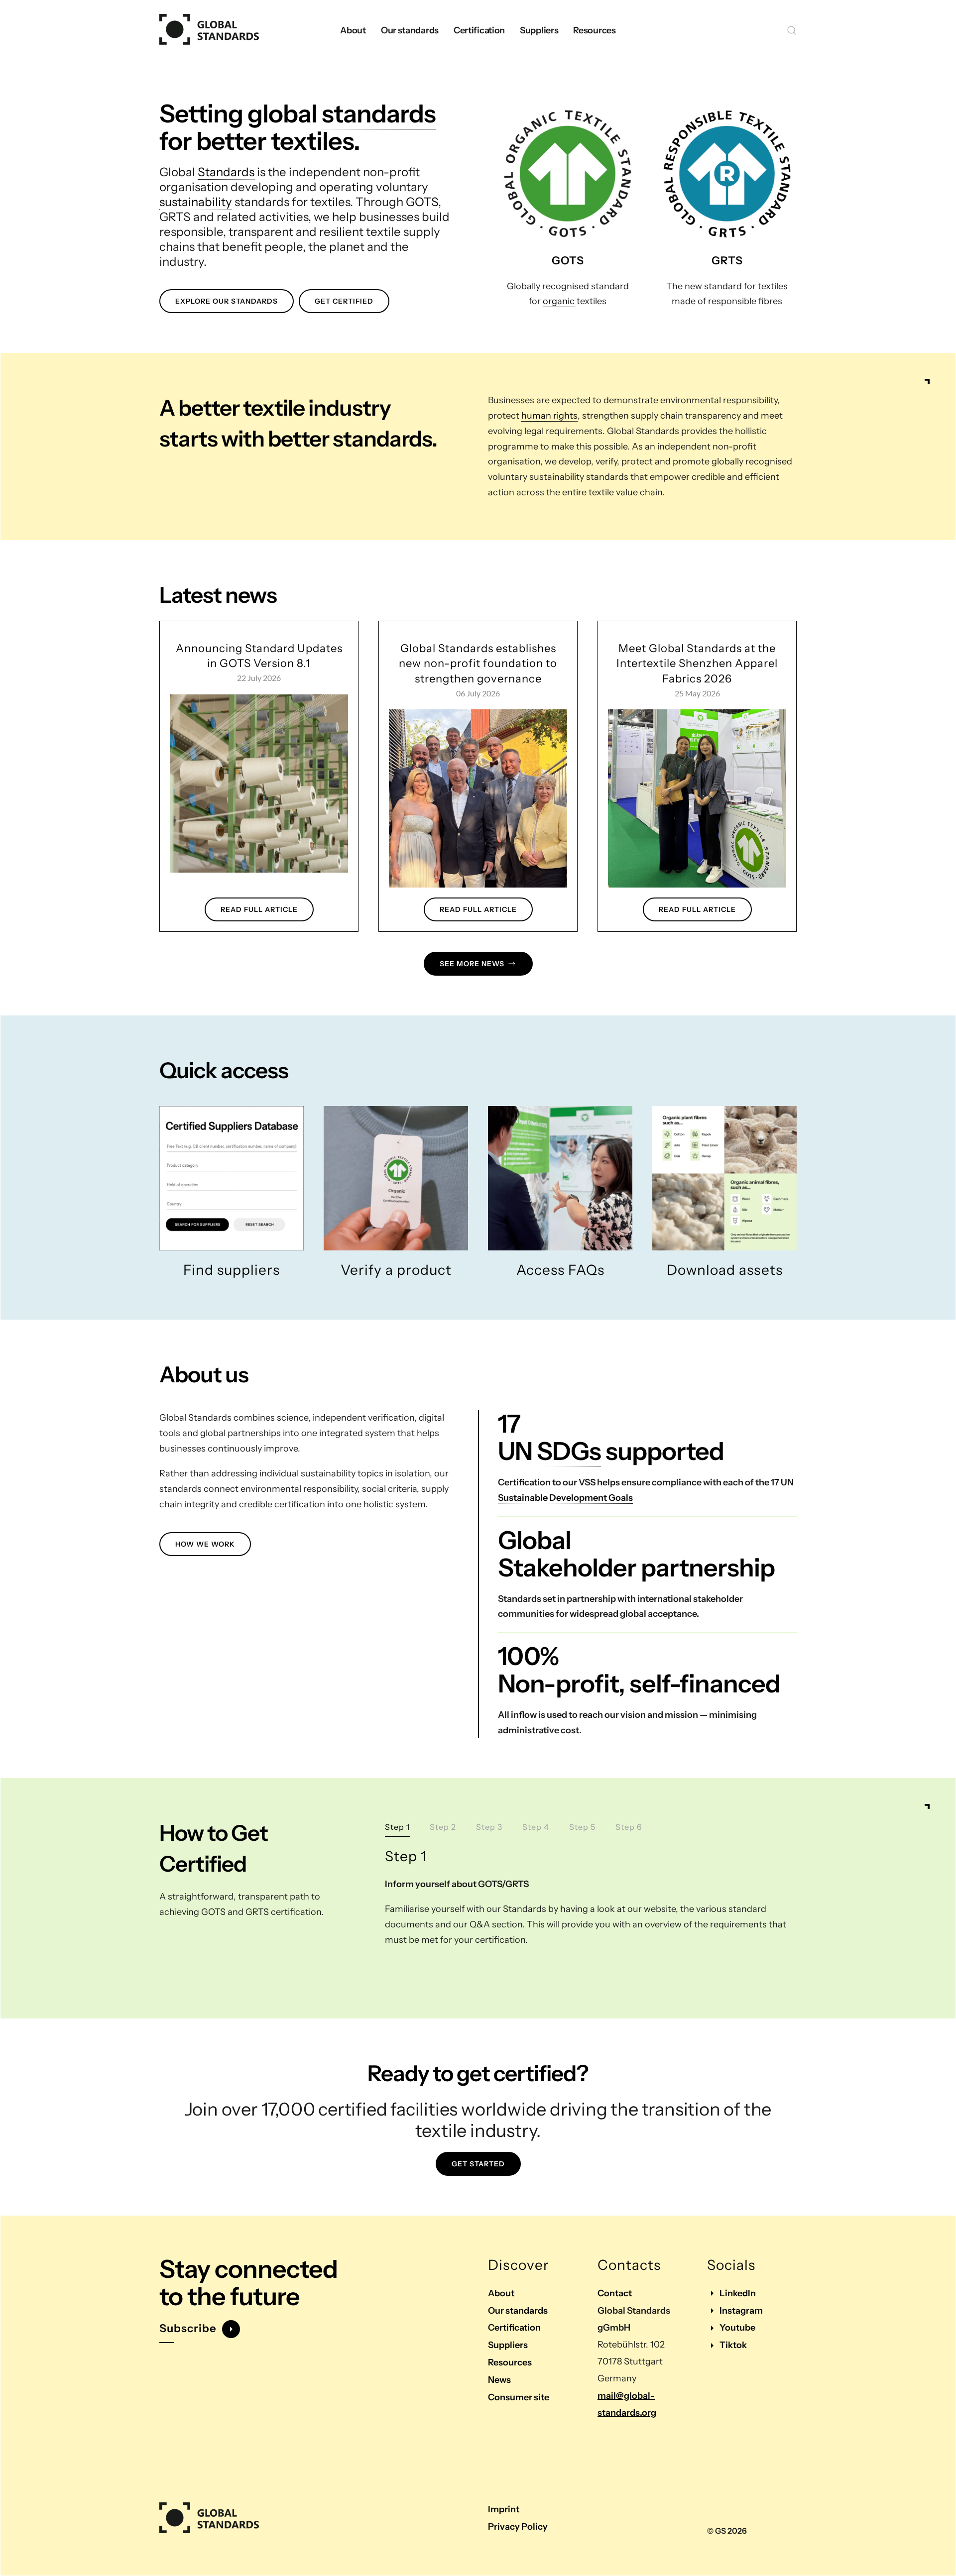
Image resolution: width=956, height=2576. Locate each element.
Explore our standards (227, 301)
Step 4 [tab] (536, 1827)
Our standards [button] (410, 30)
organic (559, 301)
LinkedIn (738, 2293)
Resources (510, 2362)
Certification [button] (479, 30)
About (501, 2293)
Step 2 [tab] (443, 1827)
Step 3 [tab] (489, 1827)
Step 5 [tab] (582, 1827)
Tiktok (733, 2345)
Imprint (504, 2509)
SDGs (569, 1451)
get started (478, 2164)
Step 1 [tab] (397, 1827)
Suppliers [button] (539, 30)
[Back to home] (209, 30)
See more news (472, 964)
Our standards (518, 2311)
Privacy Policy (518, 2527)
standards (379, 113)
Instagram (741, 2311)
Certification (514, 2328)
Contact (615, 2293)
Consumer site (519, 2397)
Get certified (344, 301)
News (499, 2380)
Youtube (737, 2328)
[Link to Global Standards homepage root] (209, 2518)
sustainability (196, 202)
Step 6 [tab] (629, 1827)
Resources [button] (594, 30)
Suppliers (508, 2345)
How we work (205, 1544)
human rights (549, 416)
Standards (226, 172)
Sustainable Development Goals (565, 1498)
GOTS (422, 202)
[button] (792, 30)
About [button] (353, 30)
